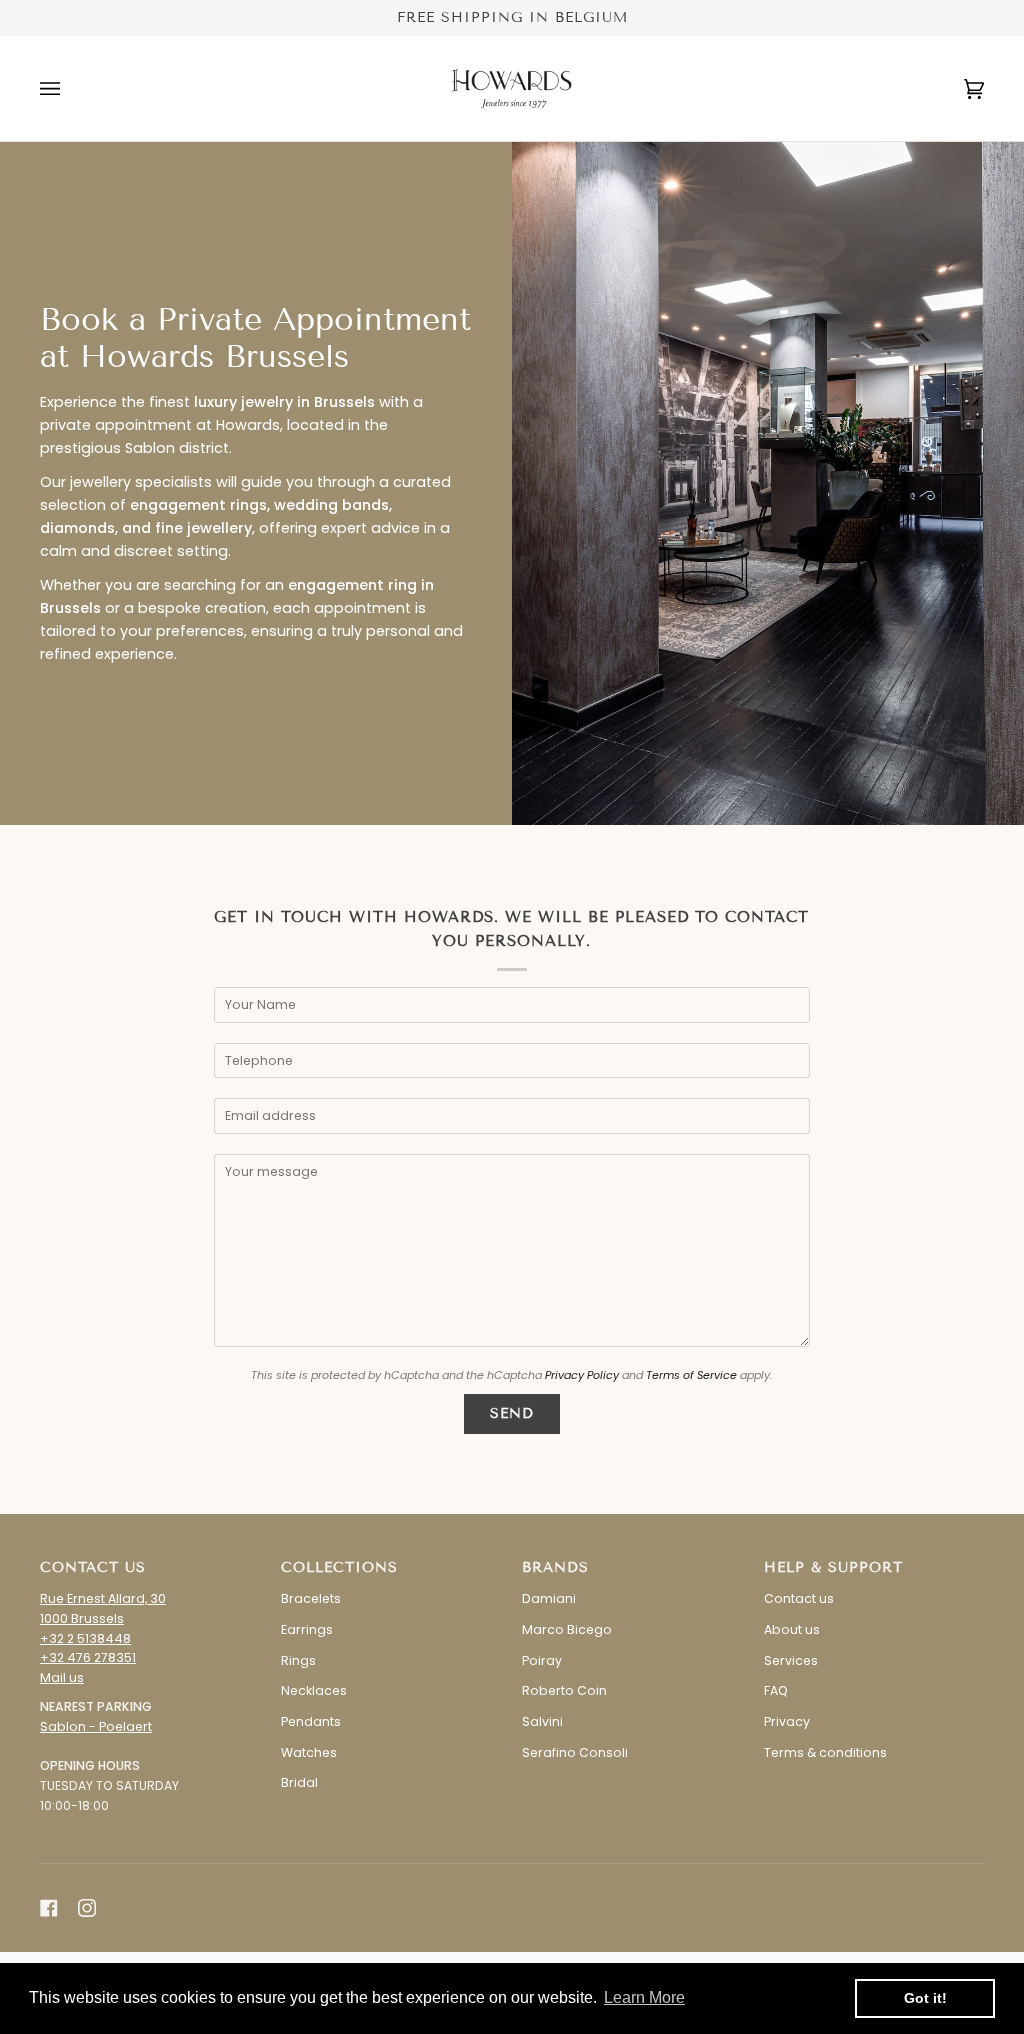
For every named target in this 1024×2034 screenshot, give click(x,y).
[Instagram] (87, 1908)
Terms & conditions (825, 1752)
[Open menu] (70, 88)
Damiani (549, 1598)
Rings (298, 1660)
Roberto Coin (564, 1690)
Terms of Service (691, 1375)
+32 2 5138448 (85, 1638)
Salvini (542, 1721)
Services (791, 1660)
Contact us (799, 1598)
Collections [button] (339, 1567)
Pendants (311, 1721)
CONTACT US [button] (93, 1567)
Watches (309, 1752)
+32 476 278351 (88, 1657)
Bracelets (311, 1598)
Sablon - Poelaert (96, 1726)
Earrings (307, 1629)
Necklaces (314, 1690)
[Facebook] (49, 1908)
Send (512, 1413)
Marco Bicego (567, 1629)
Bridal (299, 1782)
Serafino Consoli (575, 1752)
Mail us (62, 1677)
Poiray (542, 1660)
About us (792, 1629)
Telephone (270, 1078)
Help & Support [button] (833, 1567)
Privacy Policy (582, 1375)
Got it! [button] (925, 1998)
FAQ (776, 1690)
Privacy (787, 1721)
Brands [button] (555, 1567)
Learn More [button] (644, 1997)
